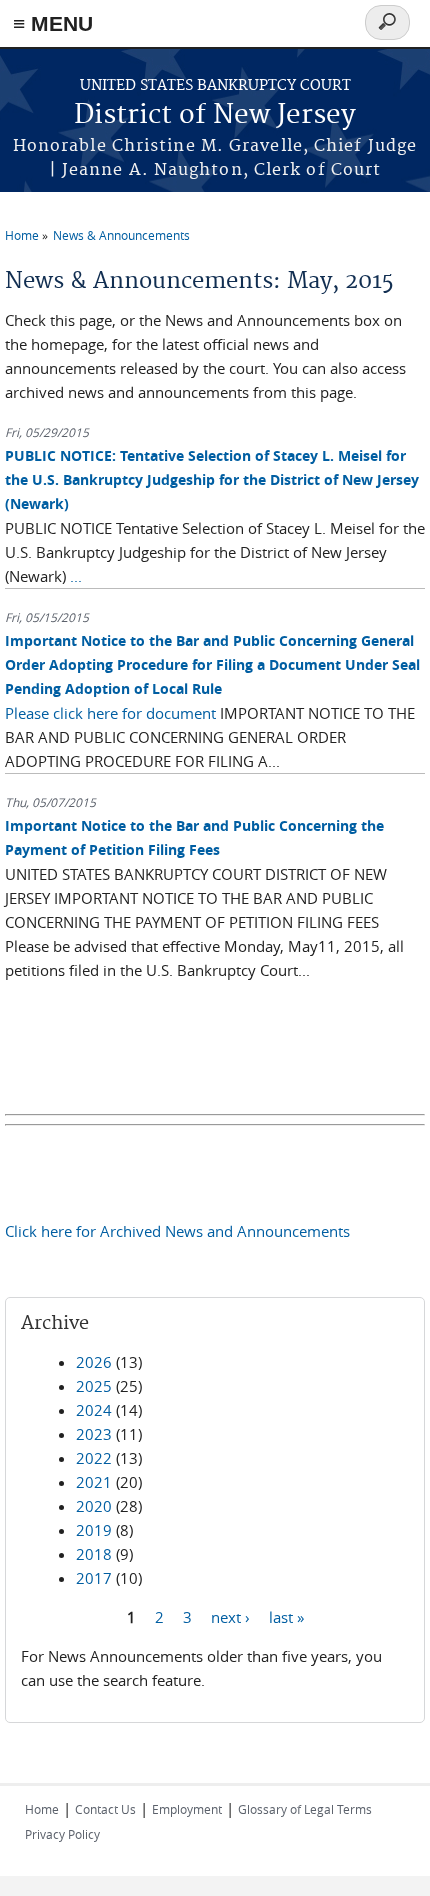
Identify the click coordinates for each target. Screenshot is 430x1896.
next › (230, 1617)
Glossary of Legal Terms (305, 1809)
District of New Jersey (215, 115)
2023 (94, 1434)
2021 (94, 1482)
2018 (94, 1554)
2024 (94, 1410)
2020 (94, 1506)
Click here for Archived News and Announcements (177, 1231)
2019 (94, 1530)
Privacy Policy (62, 1834)
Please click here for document (110, 713)
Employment (187, 1809)
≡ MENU (53, 23)
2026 (94, 1362)
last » (286, 1617)
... (76, 576)
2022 (94, 1458)
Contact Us (105, 1809)
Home (22, 235)
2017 (94, 1578)
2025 (94, 1386)
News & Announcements (121, 235)
